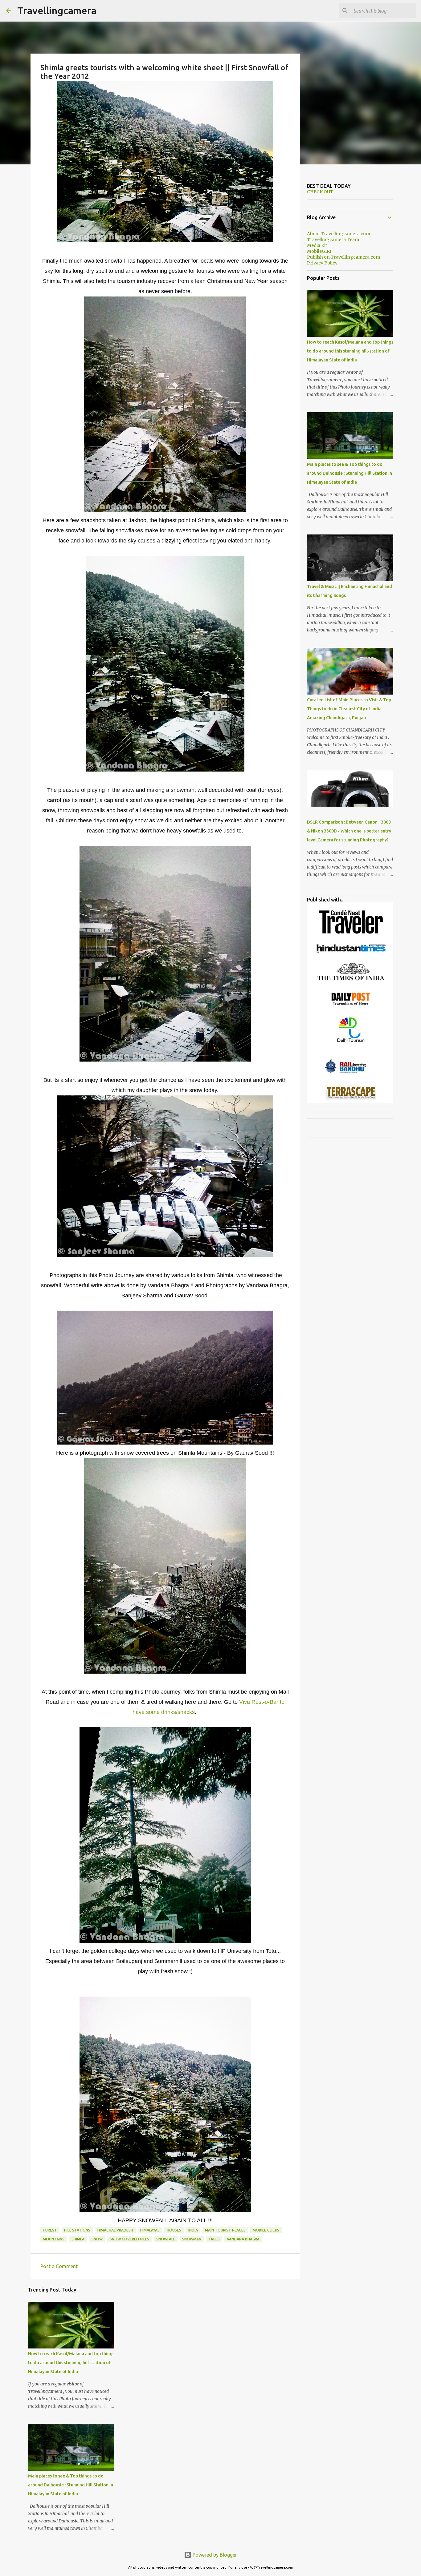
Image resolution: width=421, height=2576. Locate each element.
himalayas (150, 2230)
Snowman (192, 2239)
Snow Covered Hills (129, 2239)
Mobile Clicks (266, 2230)
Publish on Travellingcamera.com (343, 257)
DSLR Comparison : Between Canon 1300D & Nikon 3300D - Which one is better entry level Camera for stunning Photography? (349, 831)
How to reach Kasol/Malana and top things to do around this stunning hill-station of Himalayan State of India (71, 2363)
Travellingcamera (57, 10)
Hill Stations (77, 2230)
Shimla (78, 2239)
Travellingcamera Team (333, 240)
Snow (97, 2239)
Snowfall (166, 2239)
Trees (214, 2239)
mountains (54, 2239)
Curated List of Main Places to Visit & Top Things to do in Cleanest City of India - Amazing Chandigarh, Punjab (349, 709)
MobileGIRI (319, 251)
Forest (50, 2230)
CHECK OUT (320, 192)
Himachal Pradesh (115, 2230)
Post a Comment (59, 2266)
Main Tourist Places (225, 2230)
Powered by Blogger (214, 2555)
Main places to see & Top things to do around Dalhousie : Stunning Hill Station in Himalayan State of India (71, 2485)
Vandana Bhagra (243, 2239)
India (193, 2230)
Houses (174, 2230)
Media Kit (317, 245)
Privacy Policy (322, 263)
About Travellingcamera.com (339, 234)
